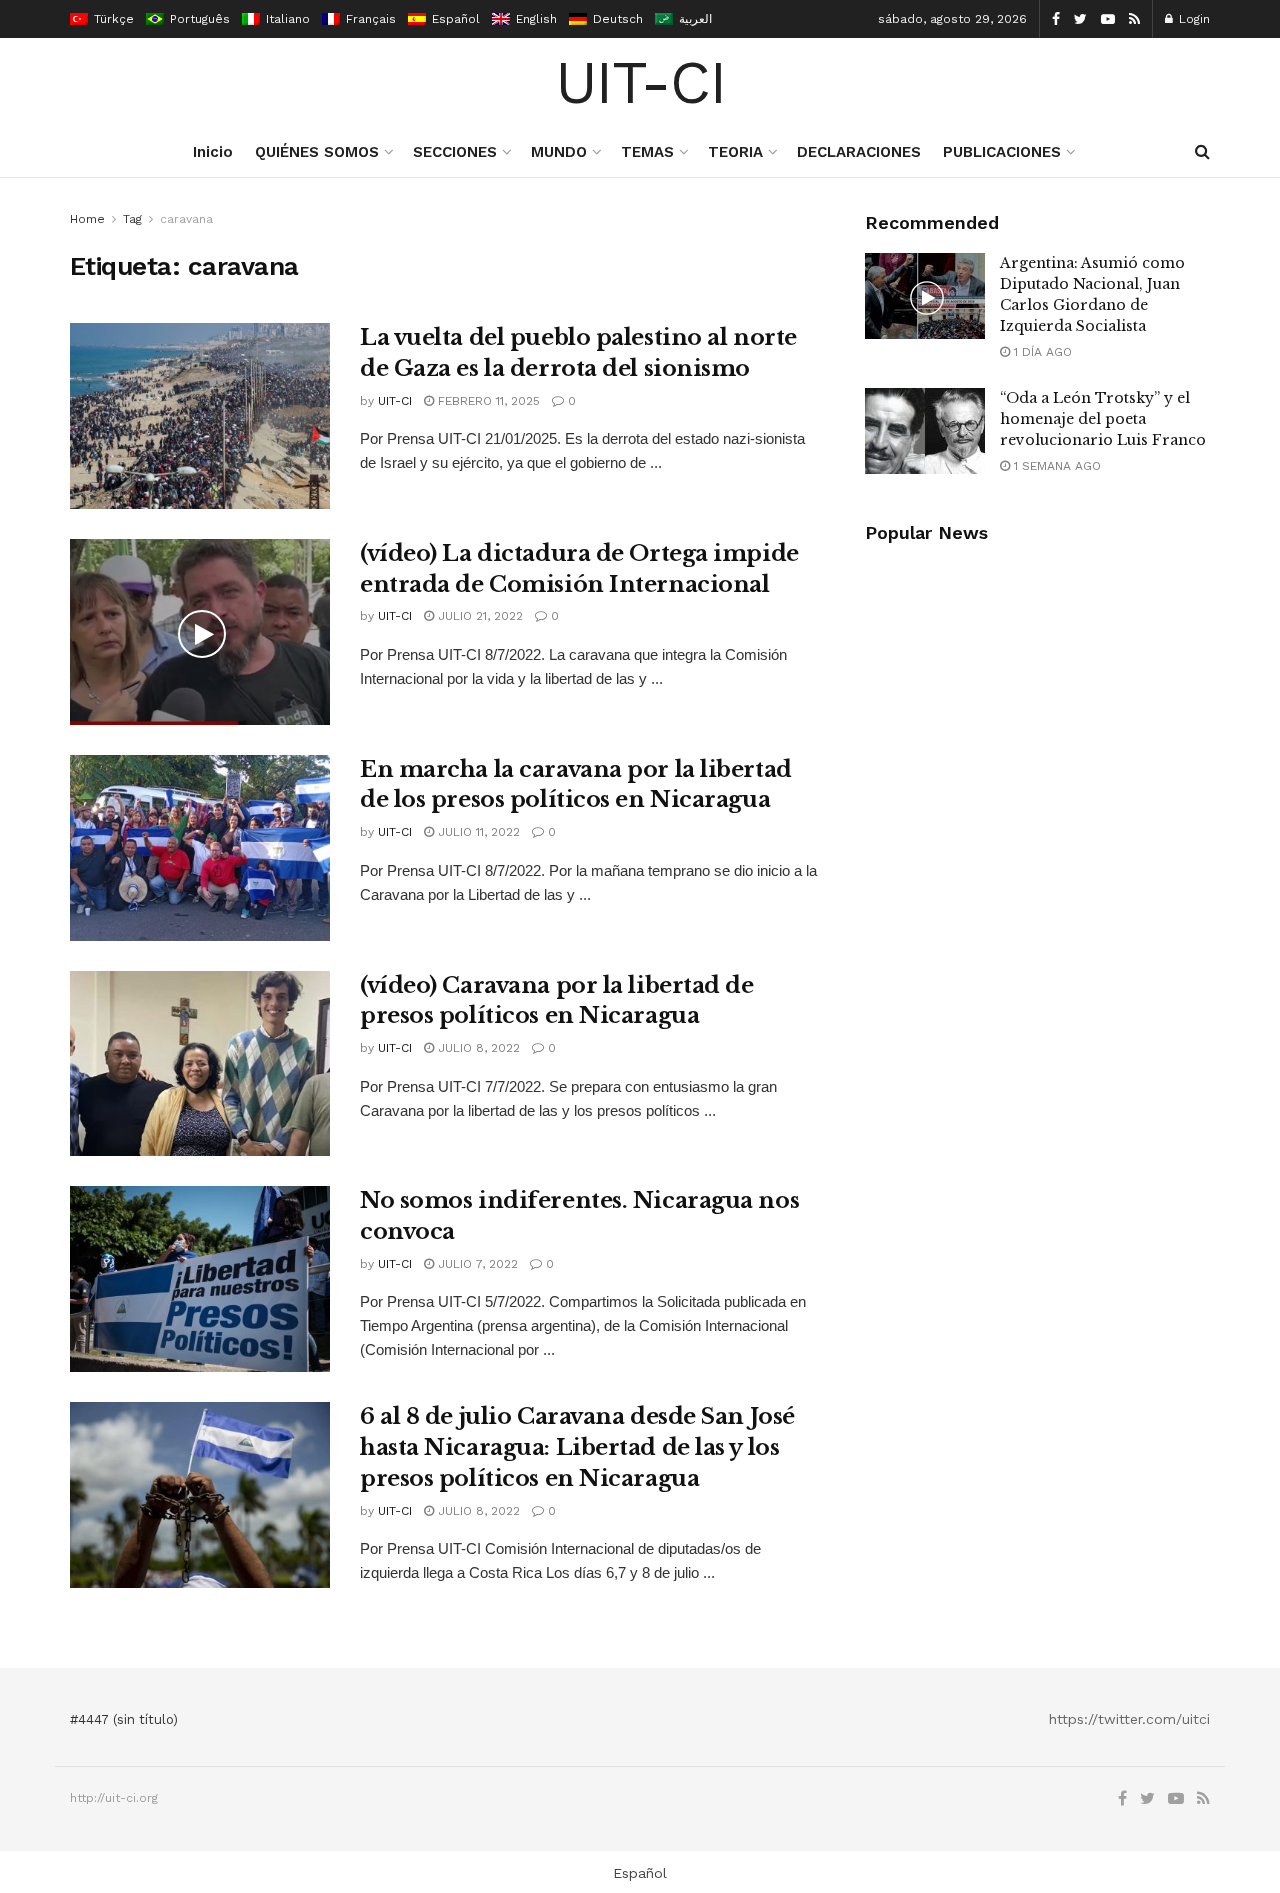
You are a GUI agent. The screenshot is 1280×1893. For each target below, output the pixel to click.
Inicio (213, 152)
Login (1192, 19)
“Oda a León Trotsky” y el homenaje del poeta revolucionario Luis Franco (1103, 419)
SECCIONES (455, 152)
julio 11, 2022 (477, 832)
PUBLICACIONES (1002, 152)
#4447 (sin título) (124, 1719)
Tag (132, 219)
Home (87, 219)
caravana (186, 219)
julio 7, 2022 (476, 1264)
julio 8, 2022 (477, 1048)
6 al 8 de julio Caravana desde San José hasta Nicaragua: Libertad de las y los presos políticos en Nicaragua (577, 1447)
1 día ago (1041, 352)
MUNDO (559, 152)
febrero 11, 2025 (487, 401)
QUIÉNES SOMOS (317, 152)
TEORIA (735, 152)
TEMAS (647, 152)
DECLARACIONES (859, 152)
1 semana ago (1055, 466)
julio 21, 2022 (478, 616)
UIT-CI (640, 83)
